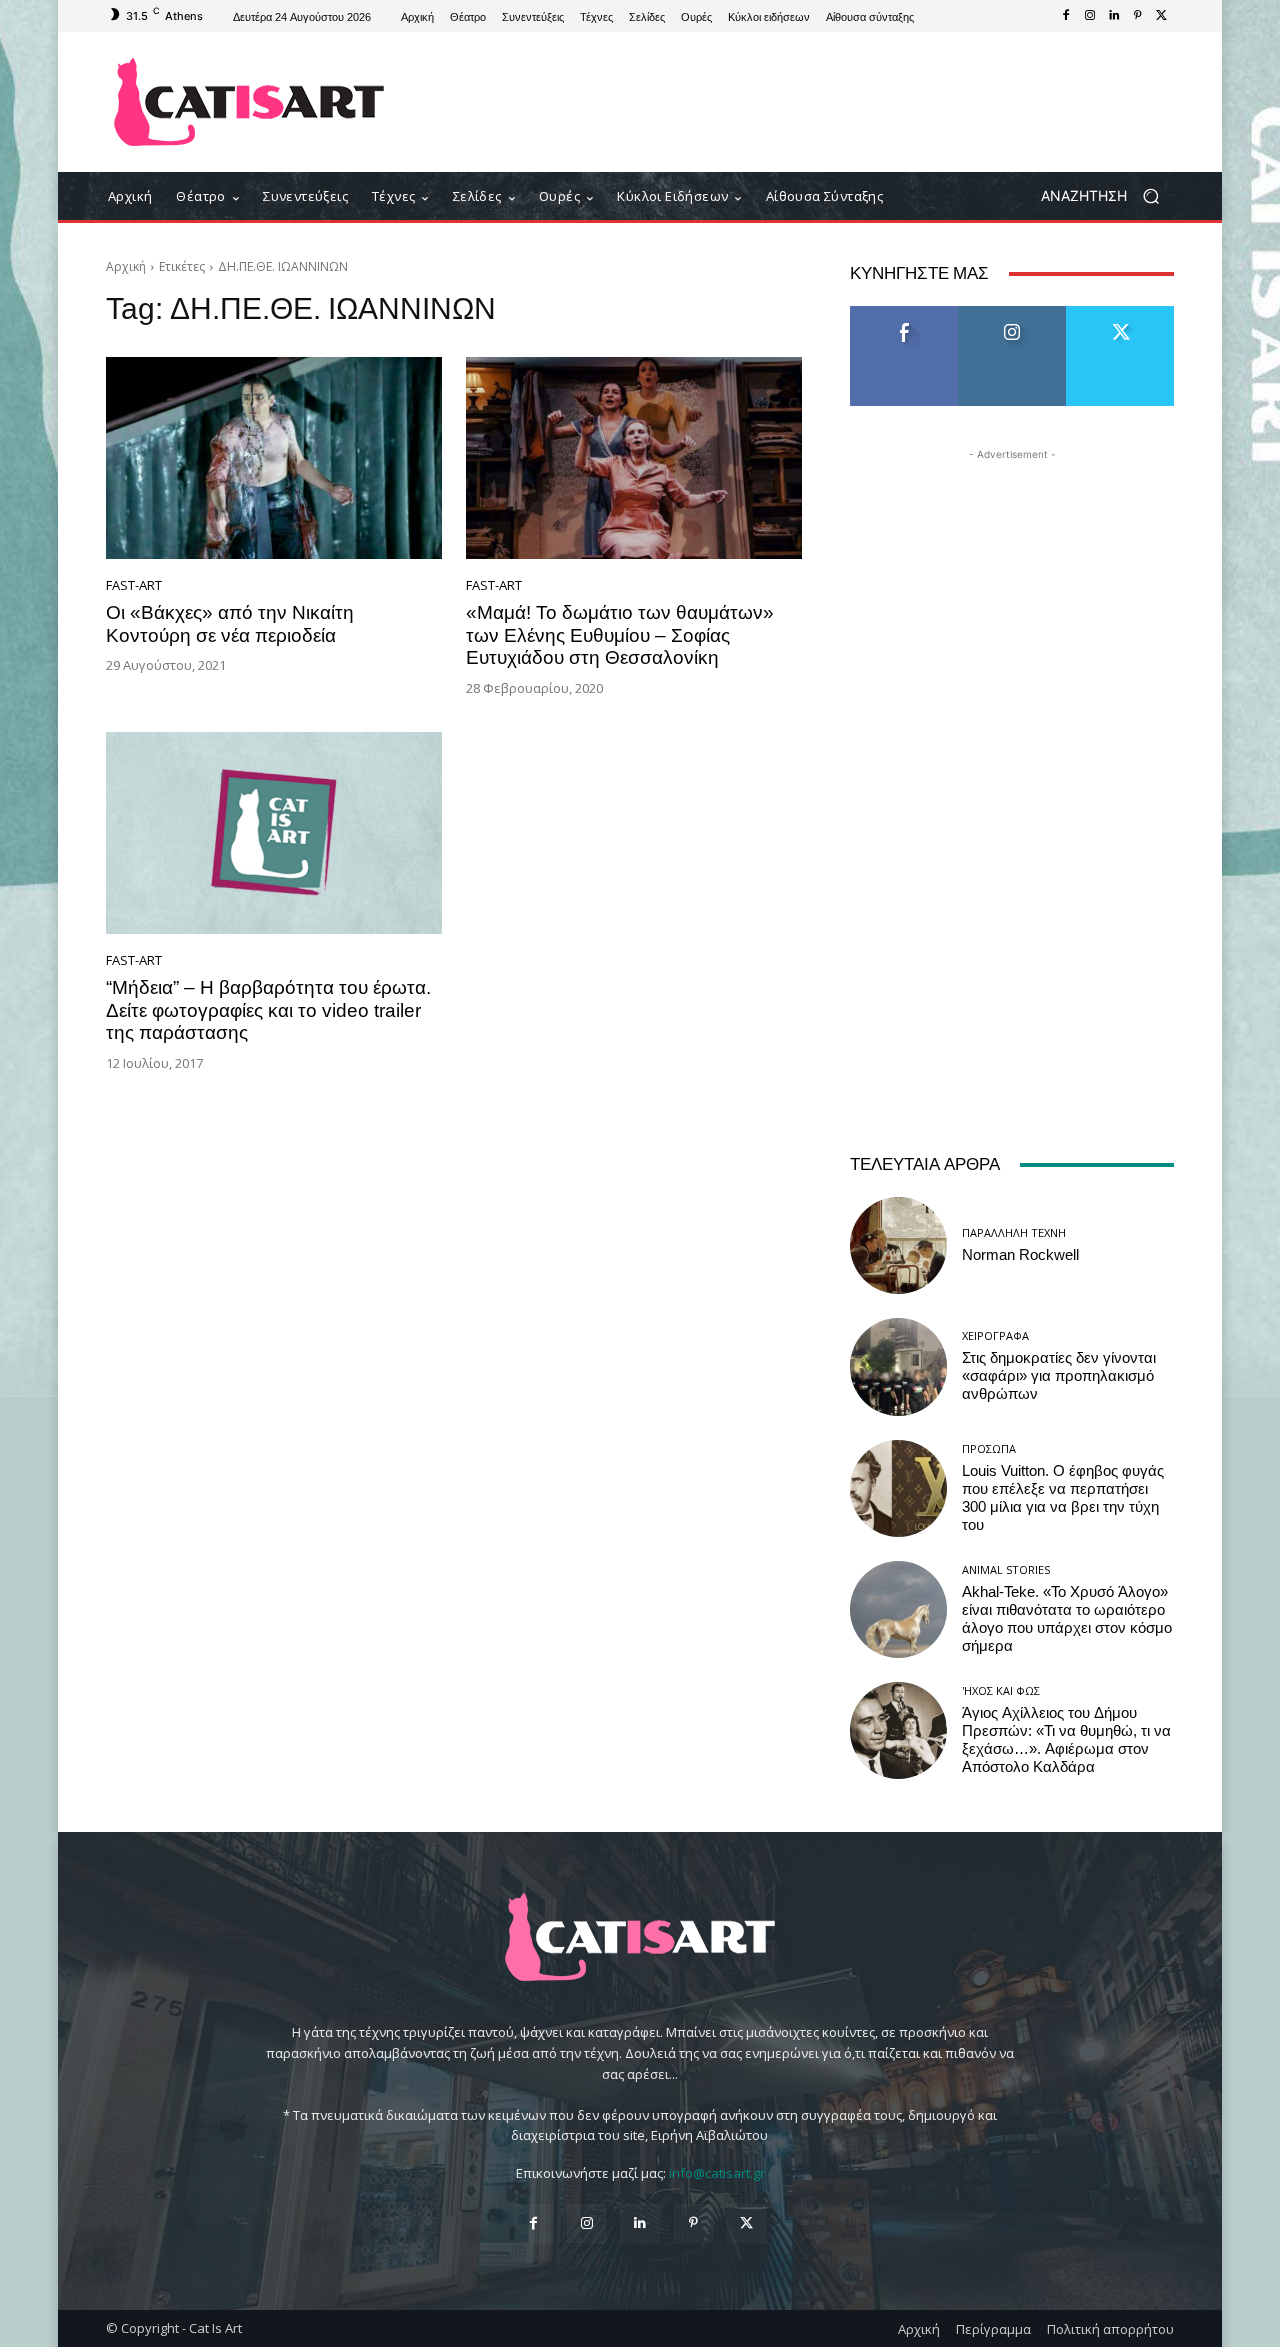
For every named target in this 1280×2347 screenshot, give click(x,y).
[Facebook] (1066, 16)
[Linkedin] (1114, 16)
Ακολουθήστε (1012, 313)
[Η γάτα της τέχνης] (249, 102)
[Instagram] (1090, 16)
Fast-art (134, 585)
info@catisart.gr (717, 2173)
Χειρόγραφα (995, 1335)
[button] (1107, 196)
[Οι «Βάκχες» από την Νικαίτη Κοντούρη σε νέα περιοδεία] (274, 458)
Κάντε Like (904, 313)
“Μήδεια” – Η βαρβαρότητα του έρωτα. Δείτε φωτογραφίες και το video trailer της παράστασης (268, 1010)
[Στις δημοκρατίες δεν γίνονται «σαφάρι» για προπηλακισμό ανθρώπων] (898, 1366)
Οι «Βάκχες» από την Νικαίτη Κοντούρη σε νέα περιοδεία (230, 624)
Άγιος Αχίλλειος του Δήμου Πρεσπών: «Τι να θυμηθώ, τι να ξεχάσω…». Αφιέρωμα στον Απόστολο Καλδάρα (1066, 1740)
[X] (1162, 16)
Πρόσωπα (989, 1448)
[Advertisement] (805, 102)
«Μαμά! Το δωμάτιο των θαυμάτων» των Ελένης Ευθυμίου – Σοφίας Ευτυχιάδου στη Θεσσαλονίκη (620, 635)
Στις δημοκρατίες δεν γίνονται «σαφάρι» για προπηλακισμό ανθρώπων (1059, 1376)
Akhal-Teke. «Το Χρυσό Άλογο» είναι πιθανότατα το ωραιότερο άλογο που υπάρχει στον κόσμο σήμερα (1067, 1619)
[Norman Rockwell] (898, 1245)
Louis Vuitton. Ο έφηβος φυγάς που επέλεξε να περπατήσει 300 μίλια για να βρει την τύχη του (1063, 1498)
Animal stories (1006, 1569)
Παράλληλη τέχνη (1014, 1232)
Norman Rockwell (1020, 1255)
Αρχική (126, 266)
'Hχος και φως (1001, 1690)
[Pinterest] (1138, 16)
